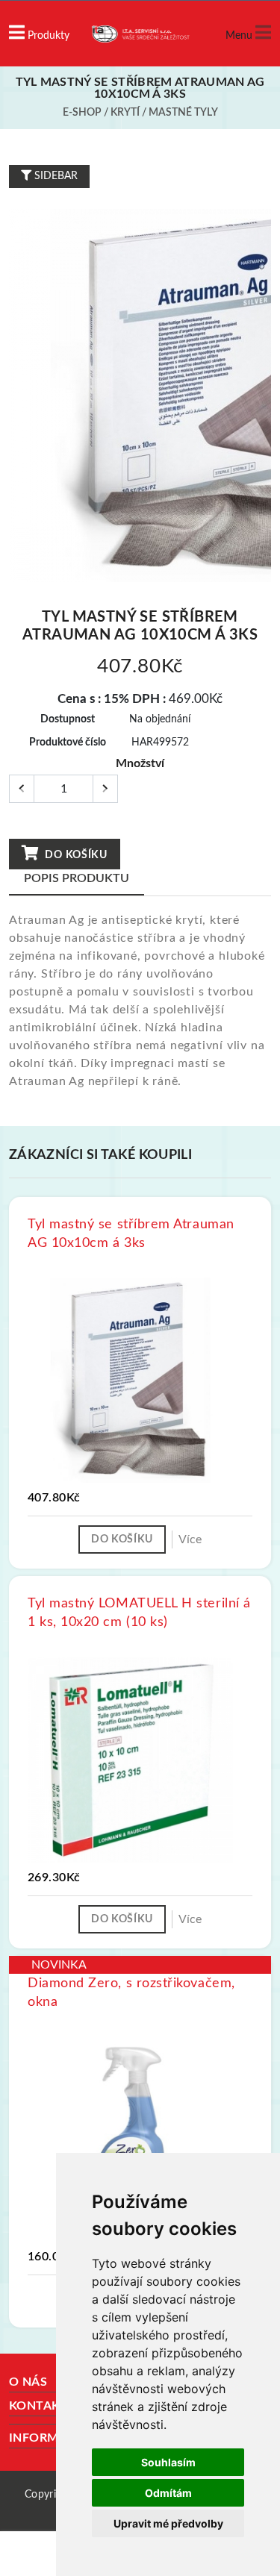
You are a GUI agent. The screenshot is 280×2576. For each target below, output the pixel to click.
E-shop (82, 113)
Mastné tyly (183, 113)
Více (190, 1539)
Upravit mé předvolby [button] (168, 2523)
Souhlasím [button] (168, 2462)
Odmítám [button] (168, 2493)
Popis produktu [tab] (77, 878)
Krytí (125, 113)
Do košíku (75, 855)
